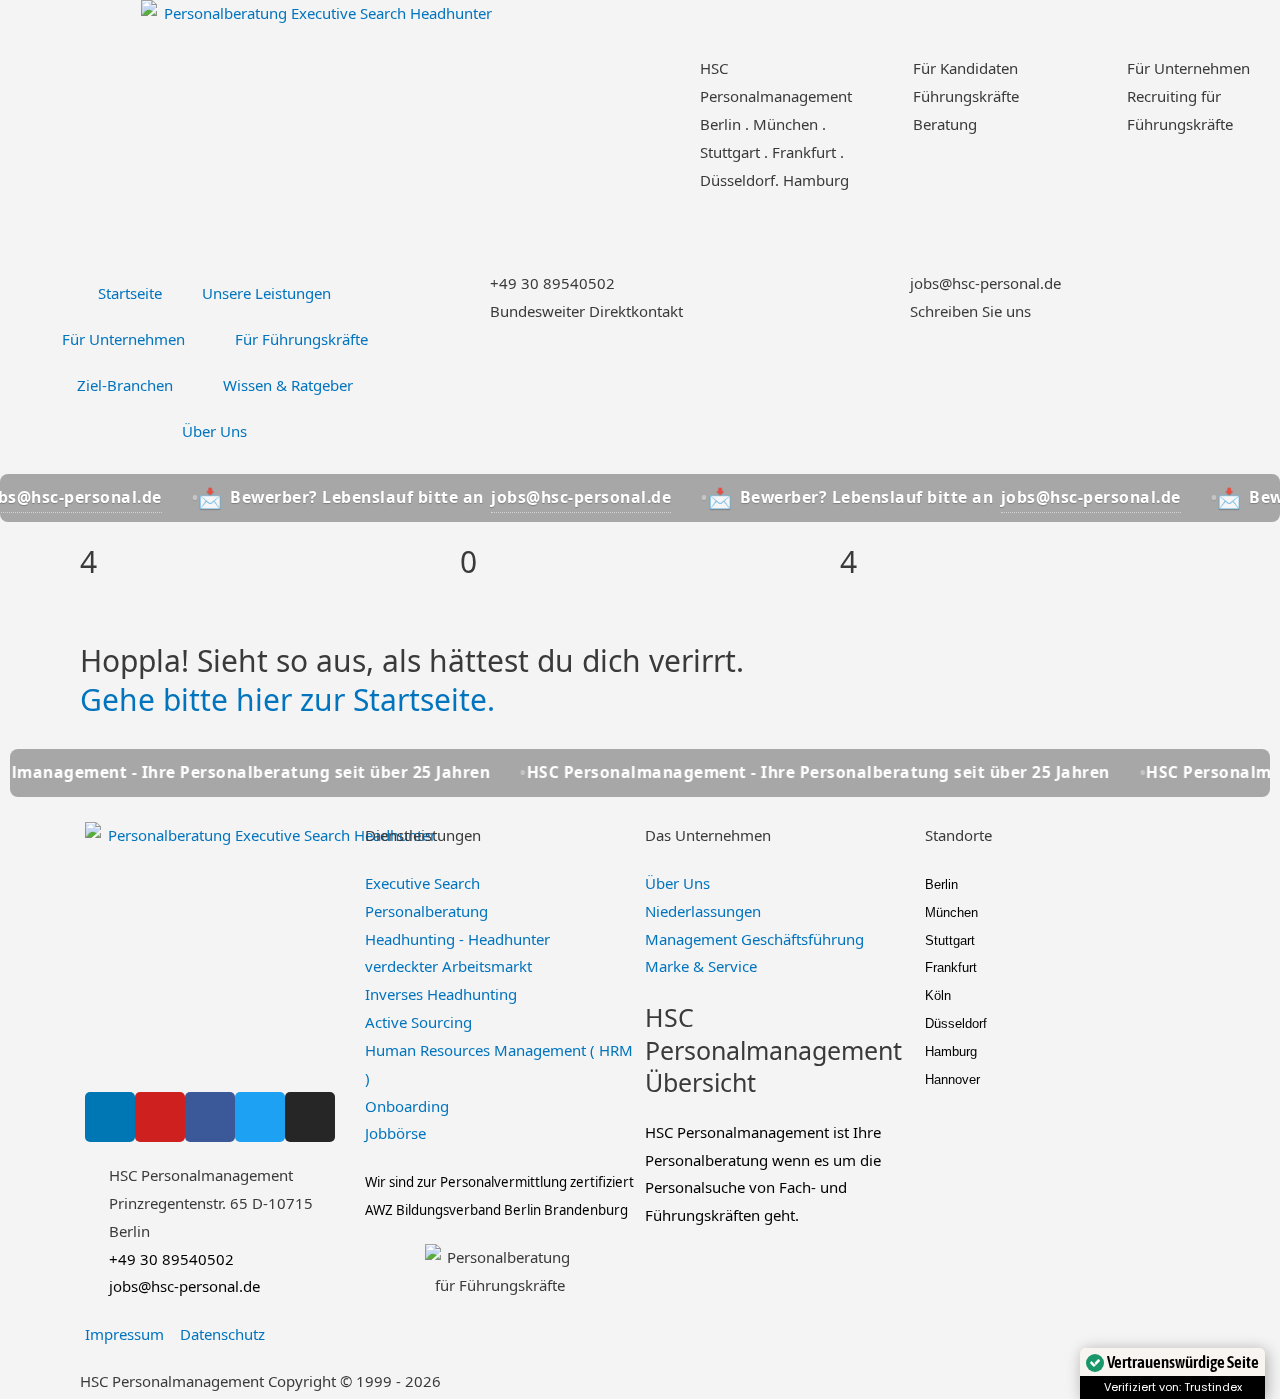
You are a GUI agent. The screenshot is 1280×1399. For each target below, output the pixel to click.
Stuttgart (950, 940)
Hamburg (951, 1051)
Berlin (941, 884)
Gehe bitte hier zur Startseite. (287, 699)
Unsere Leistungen (266, 293)
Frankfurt (951, 967)
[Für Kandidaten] (888, 80)
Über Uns (214, 431)
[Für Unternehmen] (1102, 80)
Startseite (130, 293)
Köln (938, 995)
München (951, 912)
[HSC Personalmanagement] (675, 80)
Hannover (952, 1079)
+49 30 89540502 (552, 283)
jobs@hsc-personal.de (985, 283)
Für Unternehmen (1188, 68)
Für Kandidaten (965, 68)
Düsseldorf (956, 1023)
